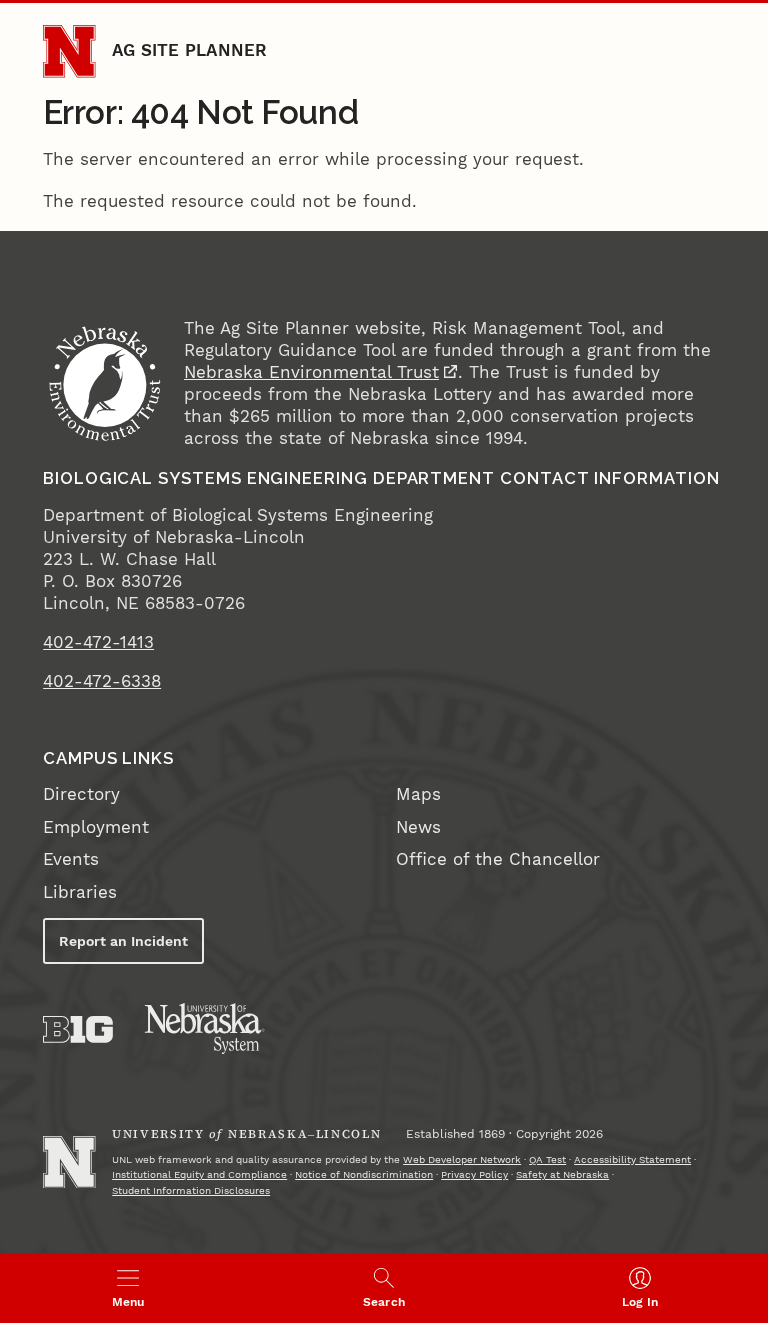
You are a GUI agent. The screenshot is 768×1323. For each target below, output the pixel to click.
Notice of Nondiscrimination (364, 1174)
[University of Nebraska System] (205, 1029)
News (418, 827)
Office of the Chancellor (498, 859)
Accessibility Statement (632, 1159)
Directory (81, 794)
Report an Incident (123, 941)
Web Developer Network (462, 1159)
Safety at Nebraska (562, 1174)
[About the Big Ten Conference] (78, 1029)
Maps (418, 794)
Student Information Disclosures (191, 1190)
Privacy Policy (474, 1174)
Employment (96, 827)
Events (71, 859)
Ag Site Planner (189, 50)
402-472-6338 (102, 681)
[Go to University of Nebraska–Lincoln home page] (69, 51)
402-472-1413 (98, 642)
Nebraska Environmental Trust (311, 372)
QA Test (547, 1159)
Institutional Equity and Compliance (199, 1174)
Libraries (80, 892)
